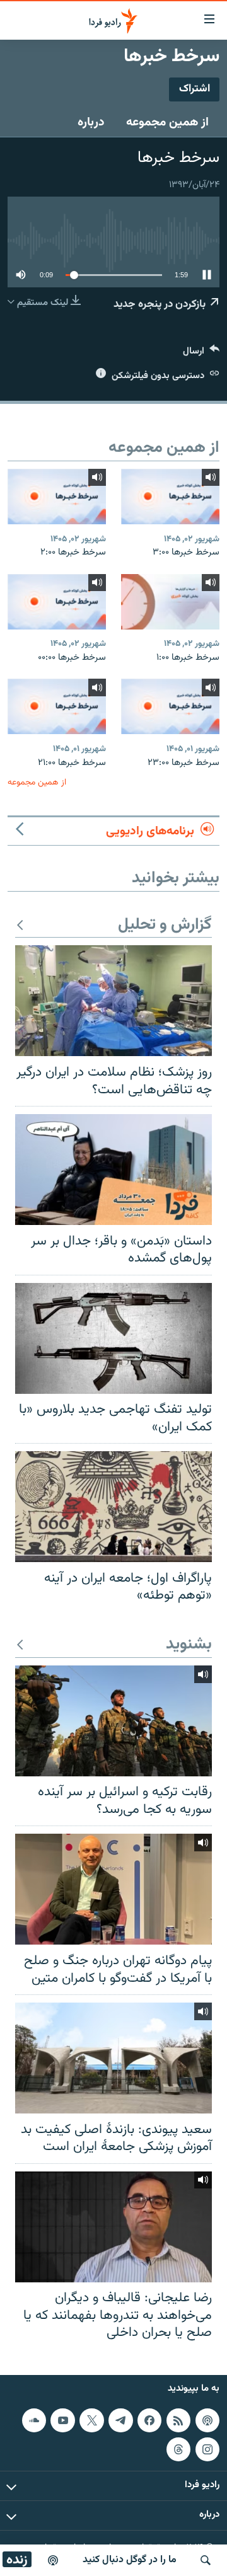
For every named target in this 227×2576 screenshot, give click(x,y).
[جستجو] (206, 2560)
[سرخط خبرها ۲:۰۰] (57, 497)
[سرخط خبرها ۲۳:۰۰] (170, 706)
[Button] (201, 354)
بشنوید (189, 1645)
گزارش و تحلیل (165, 925)
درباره (91, 122)
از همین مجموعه (167, 122)
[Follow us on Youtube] (62, 2420)
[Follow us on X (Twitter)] (91, 2420)
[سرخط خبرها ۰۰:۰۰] (57, 602)
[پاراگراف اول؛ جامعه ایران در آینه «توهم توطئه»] (113, 1507)
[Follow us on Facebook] (149, 2420)
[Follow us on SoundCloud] (34, 2420)
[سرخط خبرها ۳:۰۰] (170, 497)
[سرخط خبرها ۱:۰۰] (170, 602)
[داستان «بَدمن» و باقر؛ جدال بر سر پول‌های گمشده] (113, 1170)
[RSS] (178, 2420)
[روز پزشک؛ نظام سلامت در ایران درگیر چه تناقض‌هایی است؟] (113, 1001)
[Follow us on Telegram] (120, 2420)
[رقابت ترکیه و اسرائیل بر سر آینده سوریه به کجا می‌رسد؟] (113, 1721)
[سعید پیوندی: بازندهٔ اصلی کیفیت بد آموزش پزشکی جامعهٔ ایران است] (113, 2058)
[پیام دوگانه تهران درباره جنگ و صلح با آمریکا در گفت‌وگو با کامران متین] (113, 1889)
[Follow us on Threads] (178, 2449)
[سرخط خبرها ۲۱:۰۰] (57, 706)
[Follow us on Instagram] (207, 2449)
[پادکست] (53, 2560)
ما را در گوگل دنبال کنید (130, 2560)
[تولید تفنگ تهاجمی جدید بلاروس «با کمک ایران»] (113, 1338)
